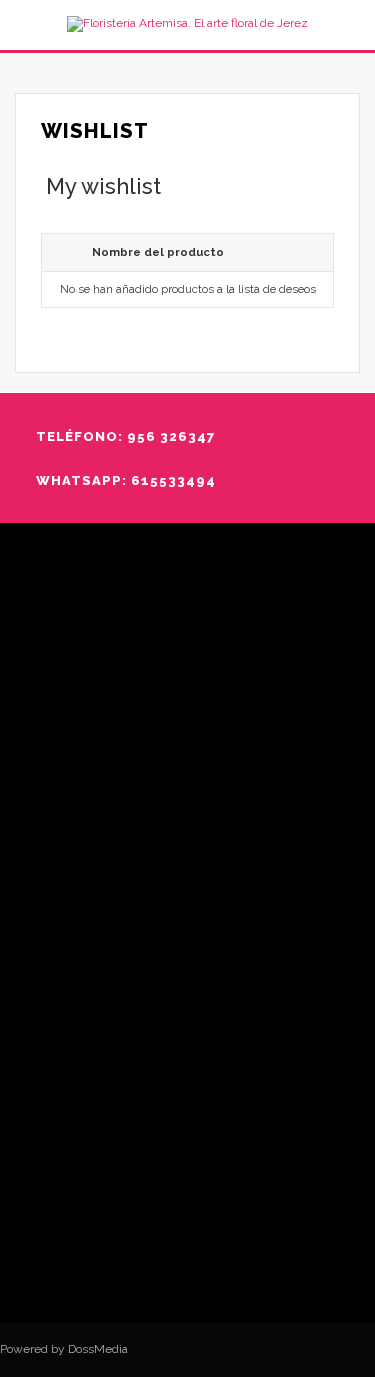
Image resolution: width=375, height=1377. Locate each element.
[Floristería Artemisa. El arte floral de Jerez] (187, 24)
